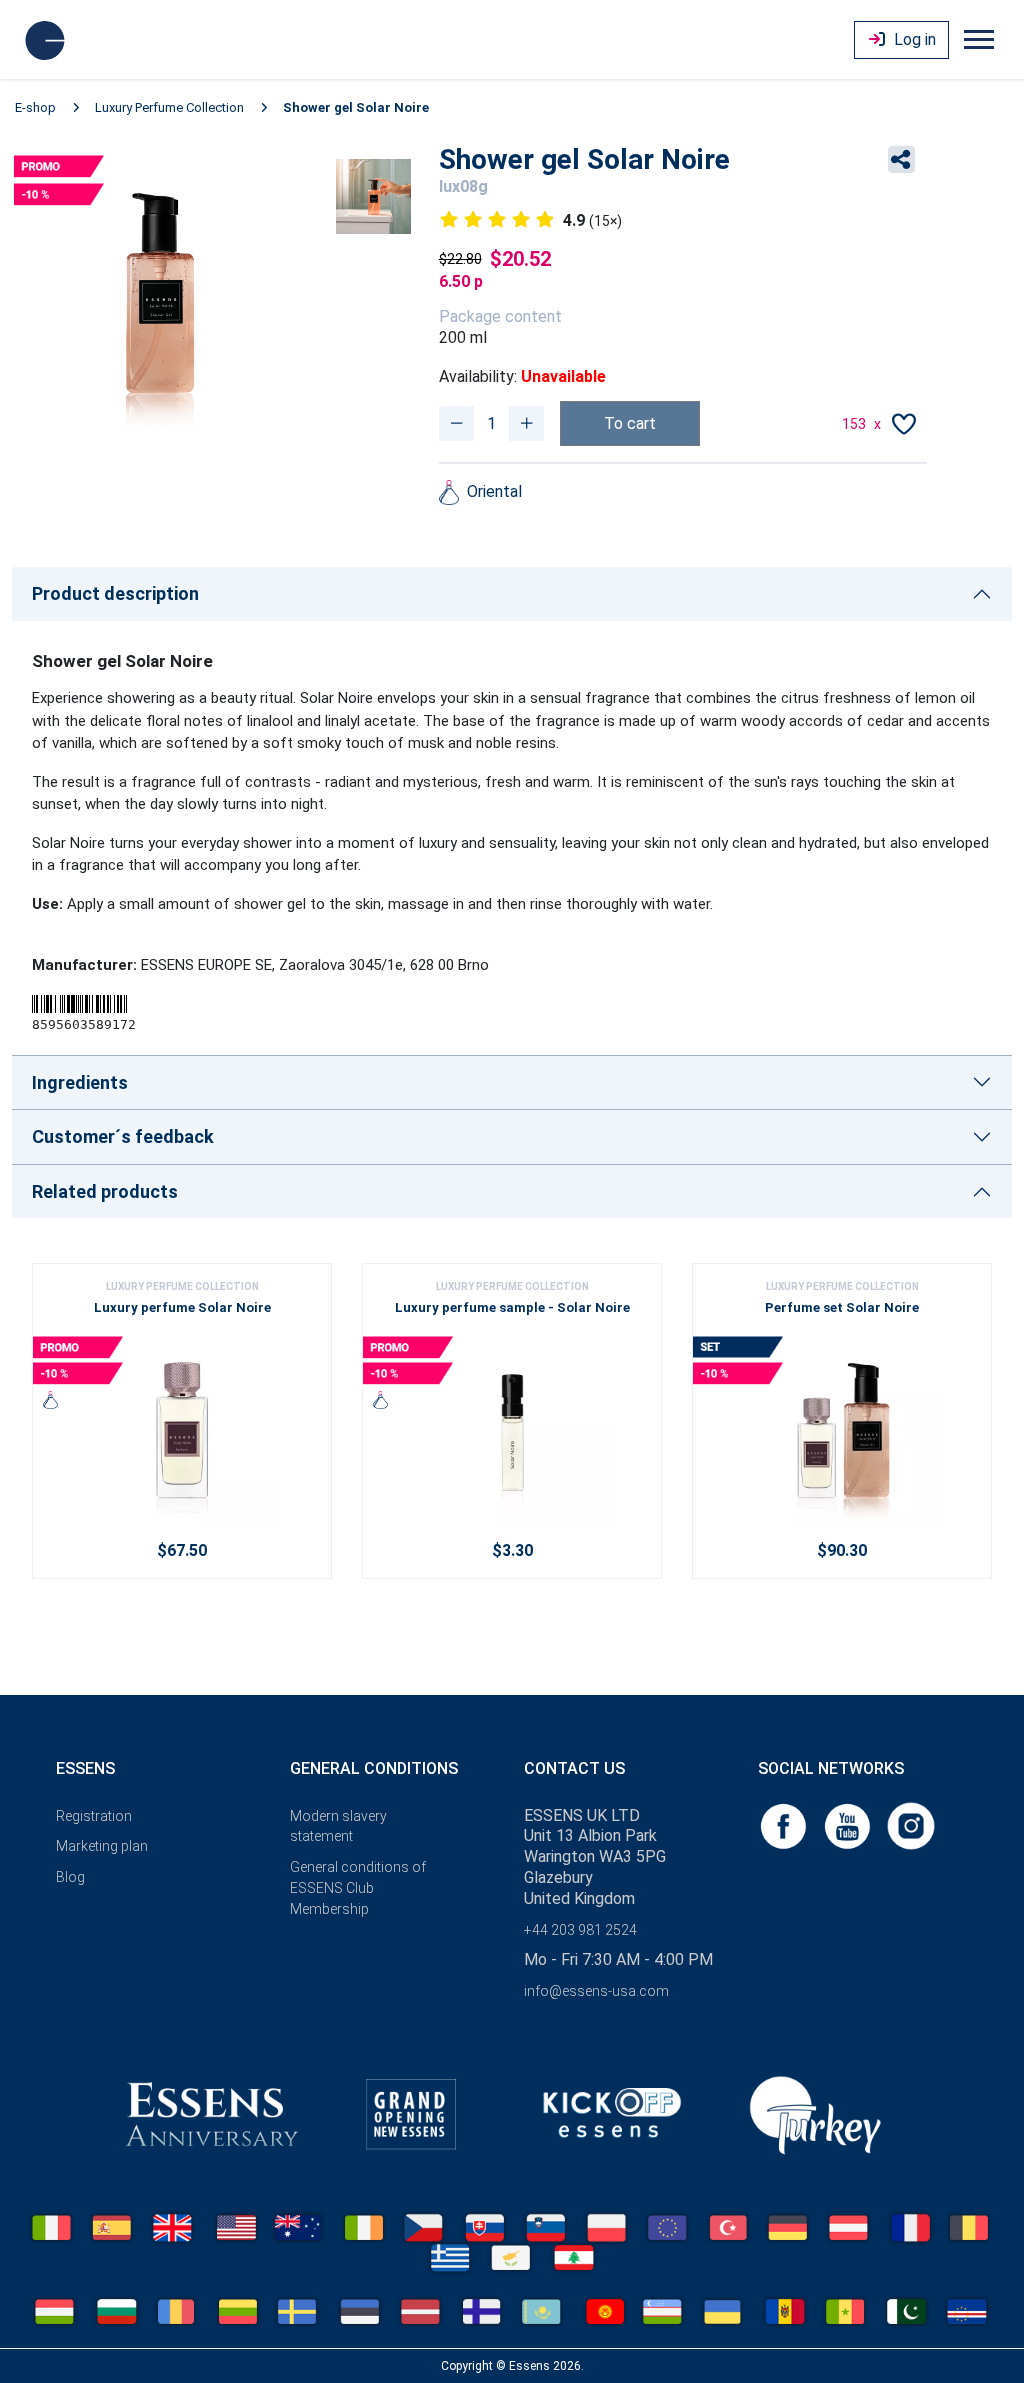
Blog (70, 1877)
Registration (94, 1816)
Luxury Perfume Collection (169, 107)
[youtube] (849, 1824)
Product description (115, 593)
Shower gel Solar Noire (356, 107)
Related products (105, 1191)
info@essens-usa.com (596, 1991)
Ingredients (80, 1082)
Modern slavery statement (338, 1826)
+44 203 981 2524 (580, 1930)
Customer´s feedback (123, 1136)
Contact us (574, 1768)
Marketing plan (102, 1846)
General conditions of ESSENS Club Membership (358, 1888)
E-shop (35, 107)
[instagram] (911, 1824)
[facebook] (785, 1824)
